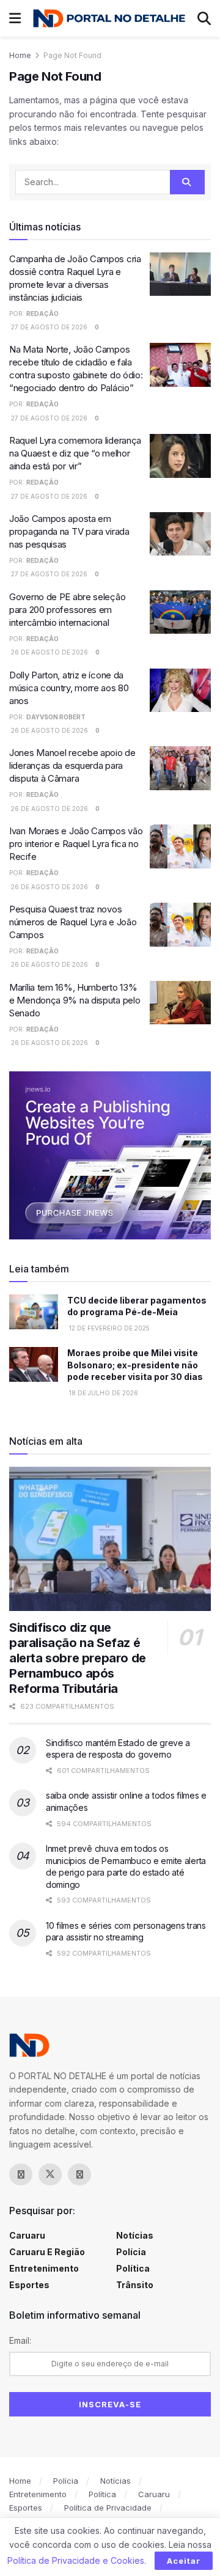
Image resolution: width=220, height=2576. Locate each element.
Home (20, 55)
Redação (42, 314)
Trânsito (135, 2285)
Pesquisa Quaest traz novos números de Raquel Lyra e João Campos (73, 922)
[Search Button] (204, 18)
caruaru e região (47, 2252)
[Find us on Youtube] (109, 2174)
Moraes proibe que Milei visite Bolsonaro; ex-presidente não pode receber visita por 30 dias (135, 1365)
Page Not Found (72, 55)
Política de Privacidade (108, 2508)
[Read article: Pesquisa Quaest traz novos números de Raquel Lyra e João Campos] (180, 925)
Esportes (29, 2285)
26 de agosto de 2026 (49, 652)
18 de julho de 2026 (103, 1393)
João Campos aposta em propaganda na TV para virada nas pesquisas (69, 531)
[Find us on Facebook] (21, 2174)
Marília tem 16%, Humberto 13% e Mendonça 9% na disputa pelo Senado (75, 1000)
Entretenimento (44, 2268)
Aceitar (184, 2561)
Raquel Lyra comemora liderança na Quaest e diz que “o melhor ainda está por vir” (75, 453)
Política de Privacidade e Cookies (76, 2560)
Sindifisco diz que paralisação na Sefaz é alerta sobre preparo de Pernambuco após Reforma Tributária (78, 1658)
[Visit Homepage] (109, 18)
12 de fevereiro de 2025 (108, 1328)
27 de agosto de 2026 (48, 327)
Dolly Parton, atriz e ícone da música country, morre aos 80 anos (69, 688)
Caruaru (27, 2235)
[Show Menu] (15, 18)
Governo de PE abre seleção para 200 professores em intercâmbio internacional (67, 610)
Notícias (135, 2235)
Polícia (131, 2252)
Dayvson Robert (56, 717)
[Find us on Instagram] (79, 2174)
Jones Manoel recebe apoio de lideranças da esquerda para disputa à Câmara (72, 765)
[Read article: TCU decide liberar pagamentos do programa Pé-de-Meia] (34, 1312)
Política (133, 2268)
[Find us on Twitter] (50, 2174)
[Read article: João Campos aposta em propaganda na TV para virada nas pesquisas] (180, 534)
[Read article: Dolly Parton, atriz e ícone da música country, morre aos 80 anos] (180, 691)
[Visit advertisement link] (110, 1155)
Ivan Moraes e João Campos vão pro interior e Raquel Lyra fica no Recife (76, 844)
